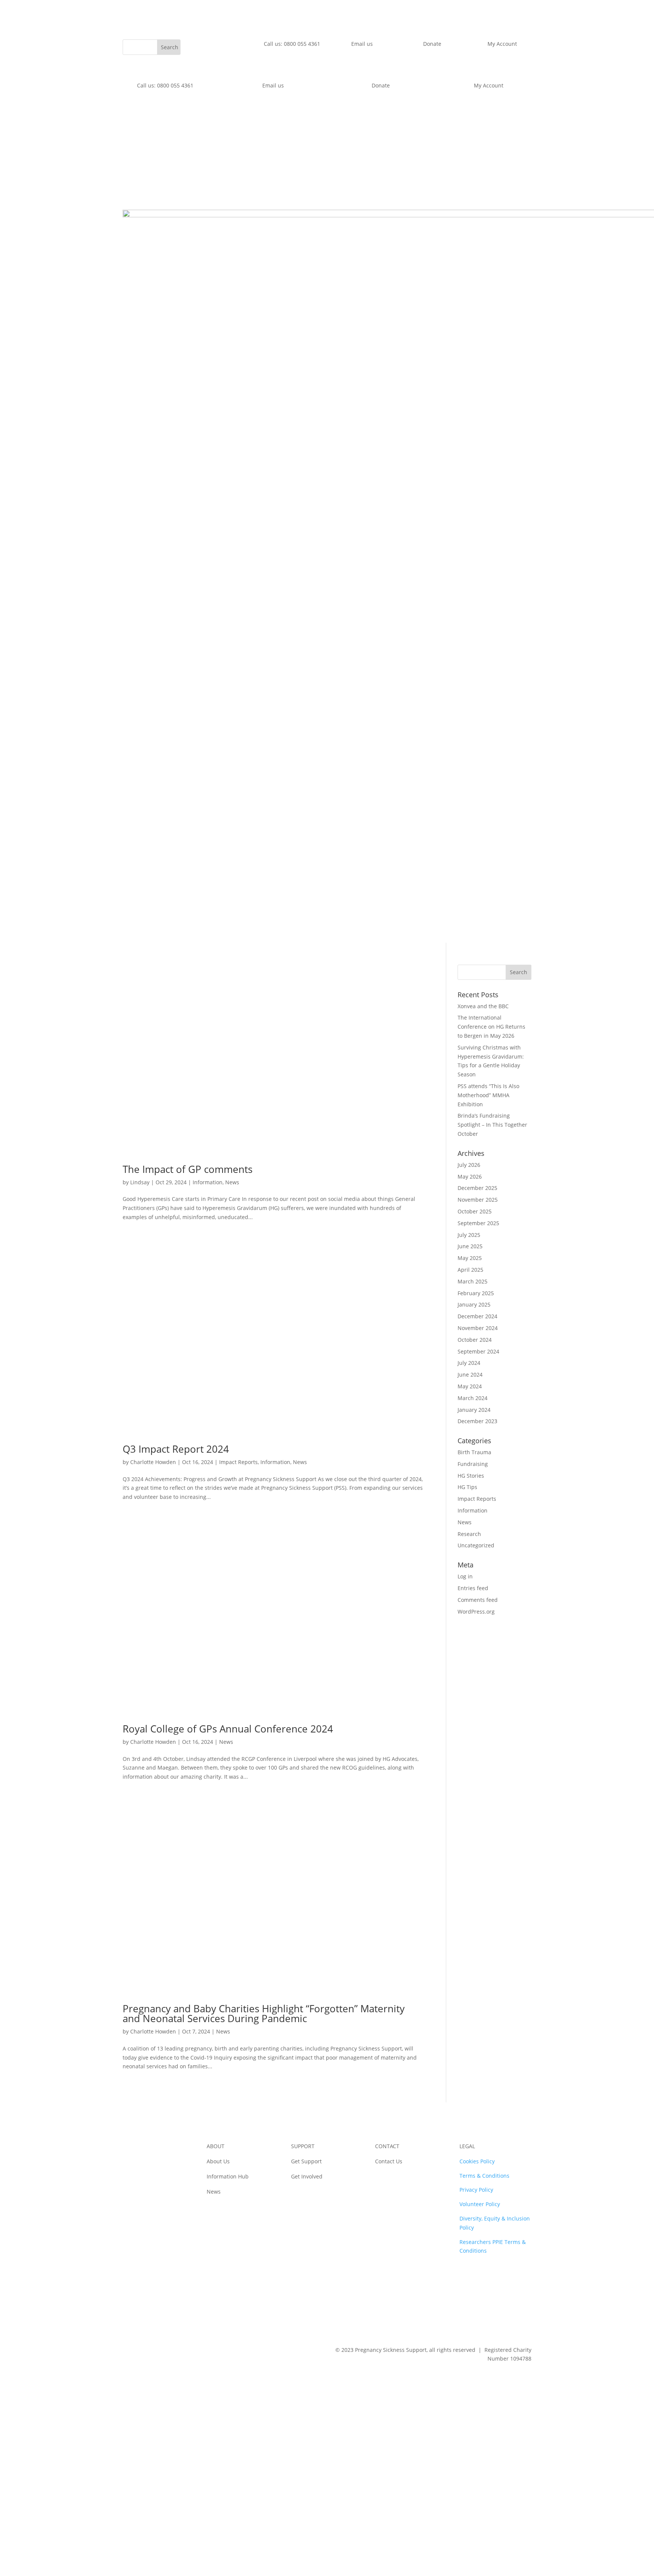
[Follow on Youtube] (244, 45)
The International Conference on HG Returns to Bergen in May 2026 (491, 1027)
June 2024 (470, 1375)
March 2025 (473, 1281)
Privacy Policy (476, 2190)
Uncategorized (476, 1545)
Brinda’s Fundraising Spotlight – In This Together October (492, 1125)
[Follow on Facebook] (199, 45)
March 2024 (473, 1398)
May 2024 (470, 1386)
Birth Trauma (474, 1452)
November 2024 (478, 1328)
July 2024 (469, 1363)
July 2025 (469, 1235)
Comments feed (478, 1600)
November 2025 (478, 1200)
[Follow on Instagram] (214, 45)
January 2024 (474, 1410)
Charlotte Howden (153, 1462)
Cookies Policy (477, 2161)
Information (208, 1182)
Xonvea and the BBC (483, 1006)
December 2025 (477, 1188)
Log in (465, 1576)
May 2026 (470, 1177)
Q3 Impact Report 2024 (176, 1449)
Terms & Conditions (484, 2176)
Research (469, 1534)
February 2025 (476, 1293)
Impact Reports (238, 1462)
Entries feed (473, 1588)
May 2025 (470, 1258)
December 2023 (477, 1421)
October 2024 (475, 1340)
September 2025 (478, 1223)
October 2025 (475, 1211)
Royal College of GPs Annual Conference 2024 (228, 1729)
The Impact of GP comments (188, 1169)
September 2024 (478, 1351)
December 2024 (477, 1316)
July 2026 (469, 1165)
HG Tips (467, 1487)
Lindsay (140, 1182)
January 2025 (474, 1304)
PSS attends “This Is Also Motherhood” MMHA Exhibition (488, 1095)
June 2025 (470, 1246)
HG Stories (471, 1476)
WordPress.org (476, 1612)
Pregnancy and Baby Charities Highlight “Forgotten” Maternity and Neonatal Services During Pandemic (264, 2013)
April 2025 (470, 1270)
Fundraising (473, 1464)
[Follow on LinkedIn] (229, 45)
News (232, 1182)
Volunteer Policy (480, 2204)
